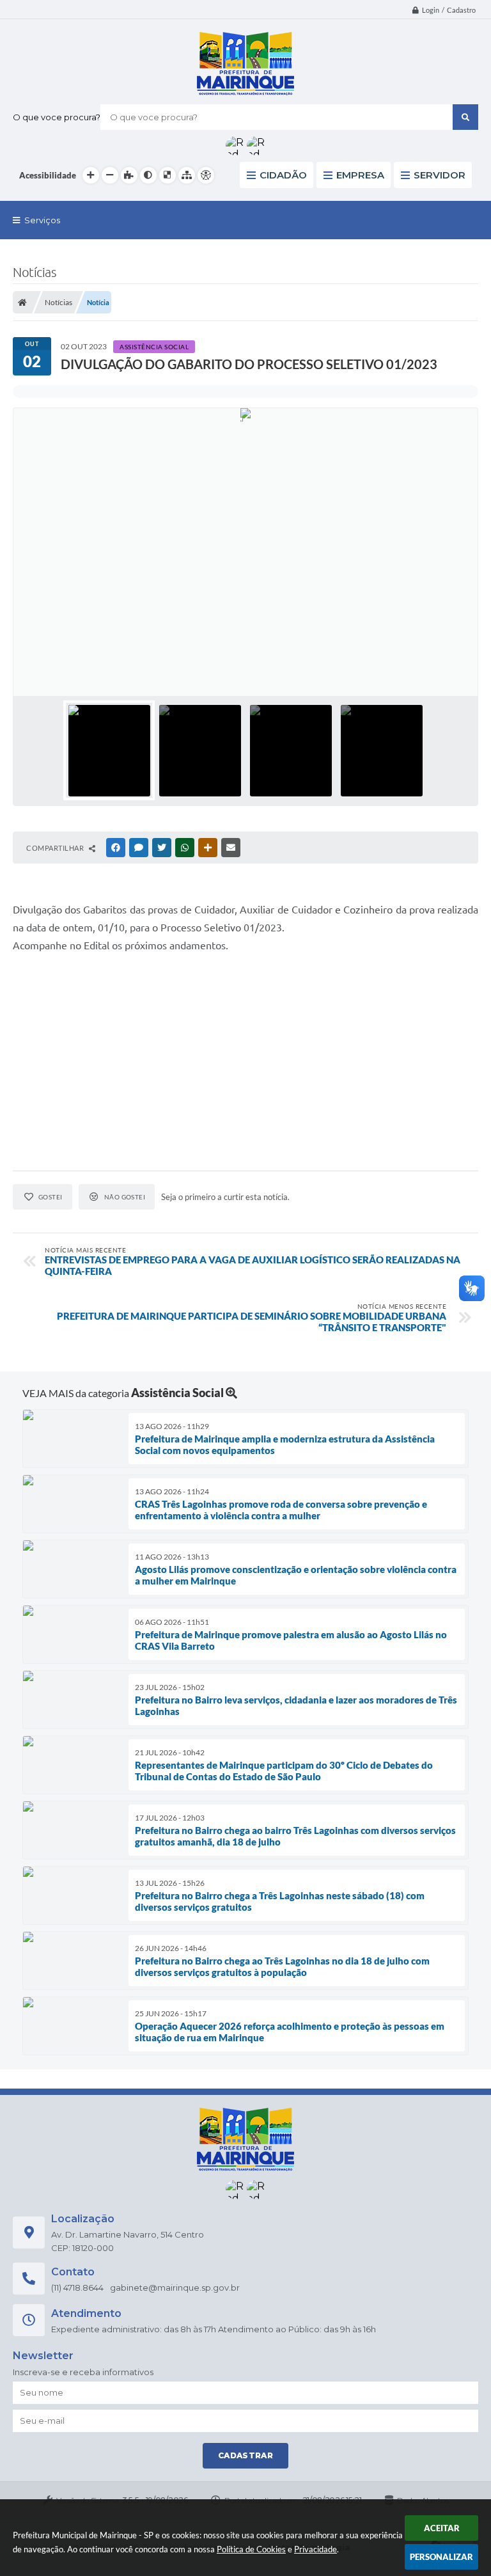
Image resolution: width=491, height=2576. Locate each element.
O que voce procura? (57, 117)
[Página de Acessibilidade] (206, 175)
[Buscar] (465, 117)
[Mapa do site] (187, 175)
